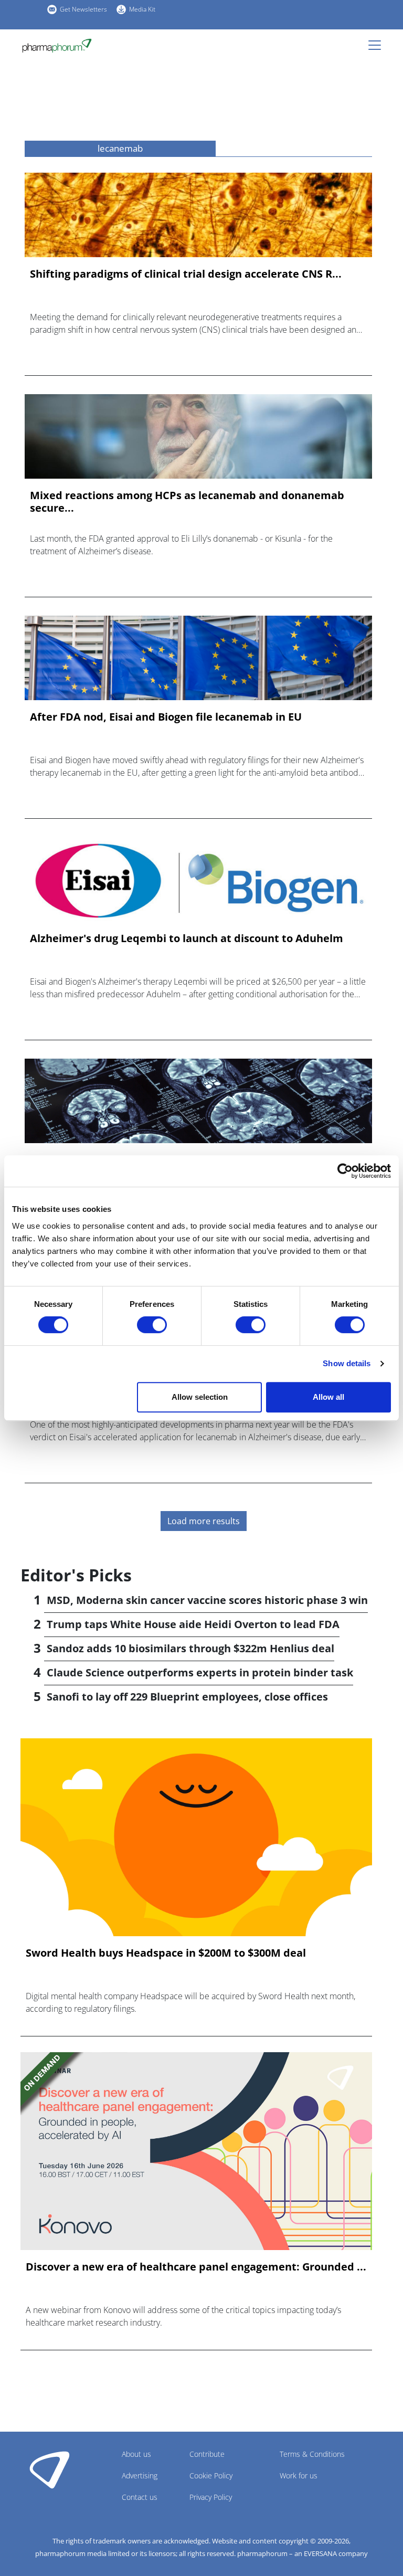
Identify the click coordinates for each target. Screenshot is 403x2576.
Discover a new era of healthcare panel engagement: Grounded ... (196, 2267)
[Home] (57, 46)
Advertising (140, 2475)
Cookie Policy (211, 2475)
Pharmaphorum (50, 2469)
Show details (347, 1363)
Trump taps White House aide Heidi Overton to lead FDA (193, 1624)
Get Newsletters (83, 9)
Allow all (328, 1397)
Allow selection (200, 1397)
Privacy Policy (211, 2497)
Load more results (204, 1521)
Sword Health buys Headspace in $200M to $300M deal (166, 1953)
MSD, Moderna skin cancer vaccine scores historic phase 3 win (207, 1600)
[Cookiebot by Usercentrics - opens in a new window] (345, 1171)
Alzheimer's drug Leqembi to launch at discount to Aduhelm (187, 938)
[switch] (152, 1325)
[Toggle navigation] (378, 45)
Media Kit (142, 9)
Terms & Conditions (312, 2454)
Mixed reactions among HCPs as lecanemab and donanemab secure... (187, 502)
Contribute (207, 2454)
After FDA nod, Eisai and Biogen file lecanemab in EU (166, 717)
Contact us (140, 2497)
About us (136, 2454)
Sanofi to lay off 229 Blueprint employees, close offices (187, 1697)
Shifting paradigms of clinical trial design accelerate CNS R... (186, 274)
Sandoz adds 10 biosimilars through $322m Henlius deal (190, 1648)
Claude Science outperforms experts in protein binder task (200, 1672)
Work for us (299, 2475)
